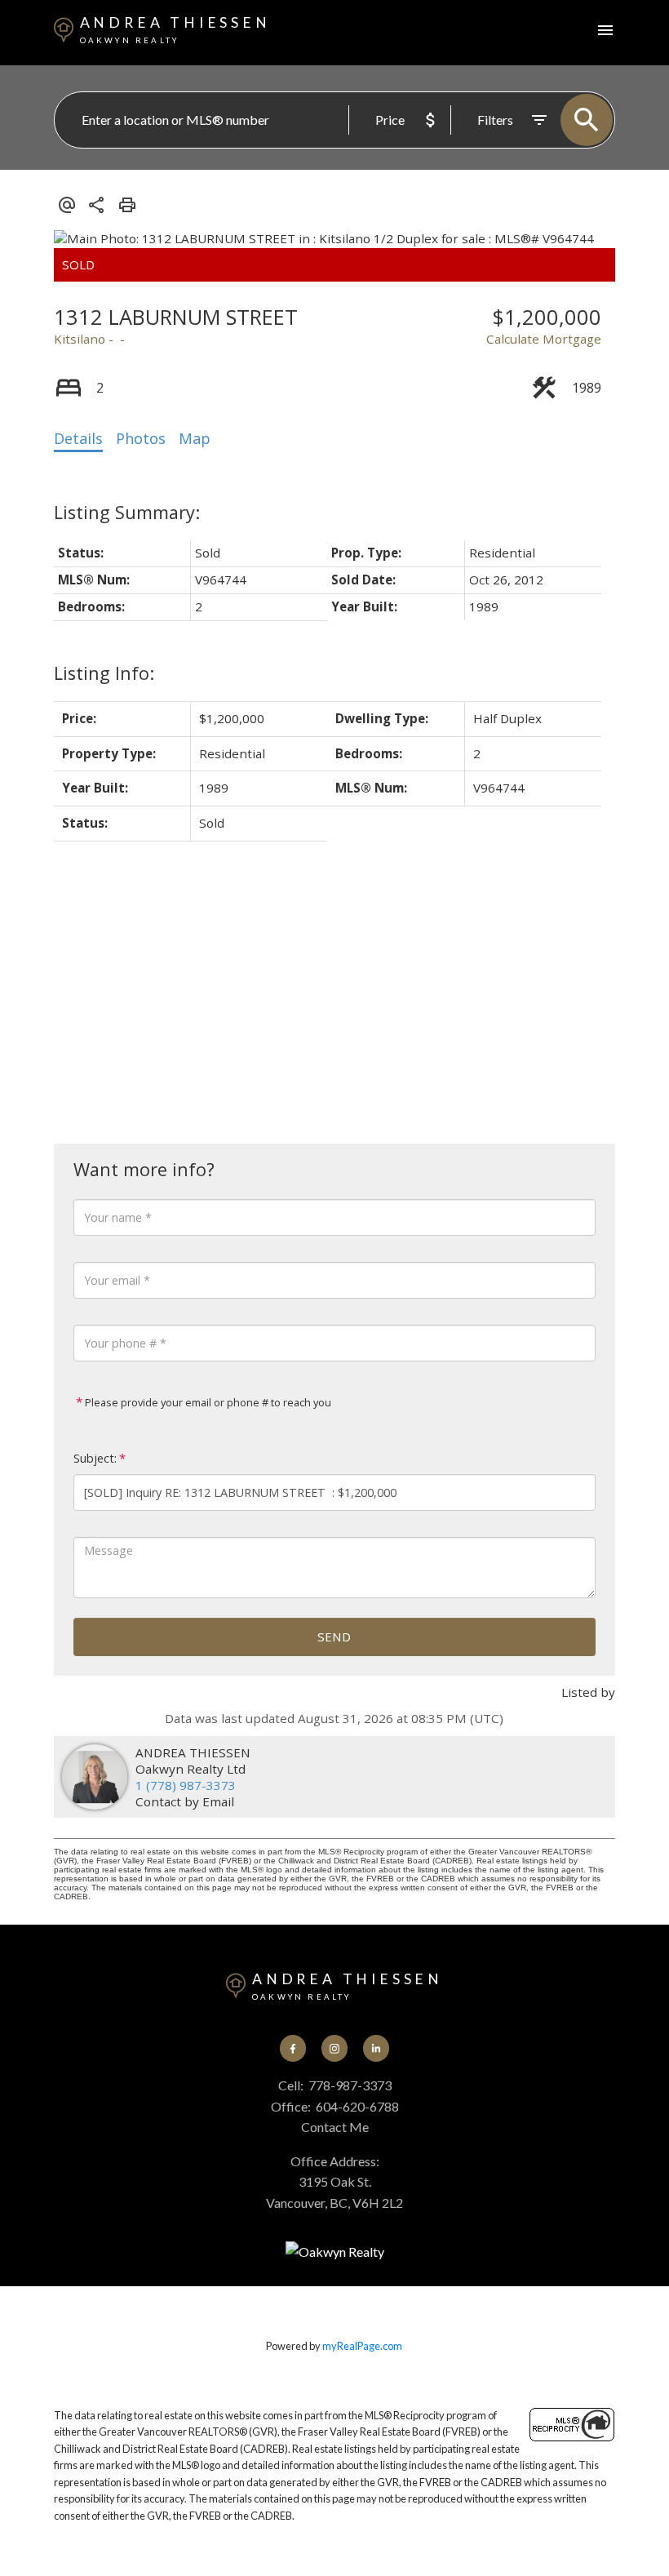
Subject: (95, 1458)
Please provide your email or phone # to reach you (207, 1402)
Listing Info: (104, 673)
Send (334, 1637)
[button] (293, 2048)
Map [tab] (195, 438)
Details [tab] (78, 438)
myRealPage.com (362, 2346)
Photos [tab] (141, 438)
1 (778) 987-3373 (186, 1785)
